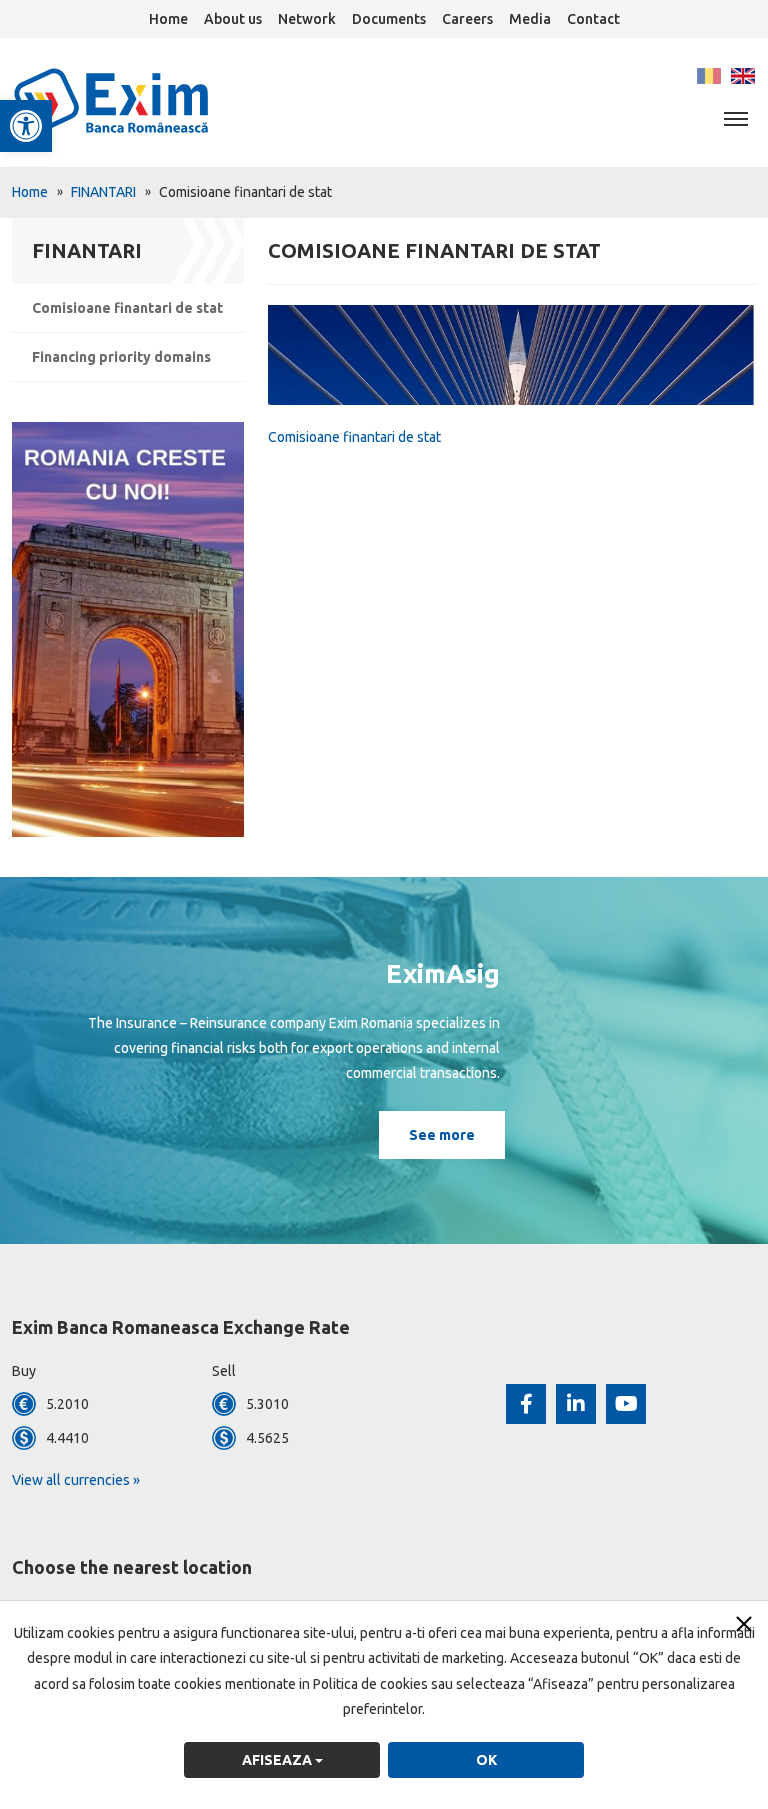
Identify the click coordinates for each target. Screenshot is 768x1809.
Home (168, 19)
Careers (467, 19)
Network (307, 19)
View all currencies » (76, 1480)
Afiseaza (278, 1760)
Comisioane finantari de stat (127, 308)
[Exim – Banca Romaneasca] (144, 101)
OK (486, 1760)
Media (530, 19)
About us (233, 19)
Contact (593, 19)
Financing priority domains (121, 357)
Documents (389, 19)
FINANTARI (103, 192)
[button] (26, 126)
